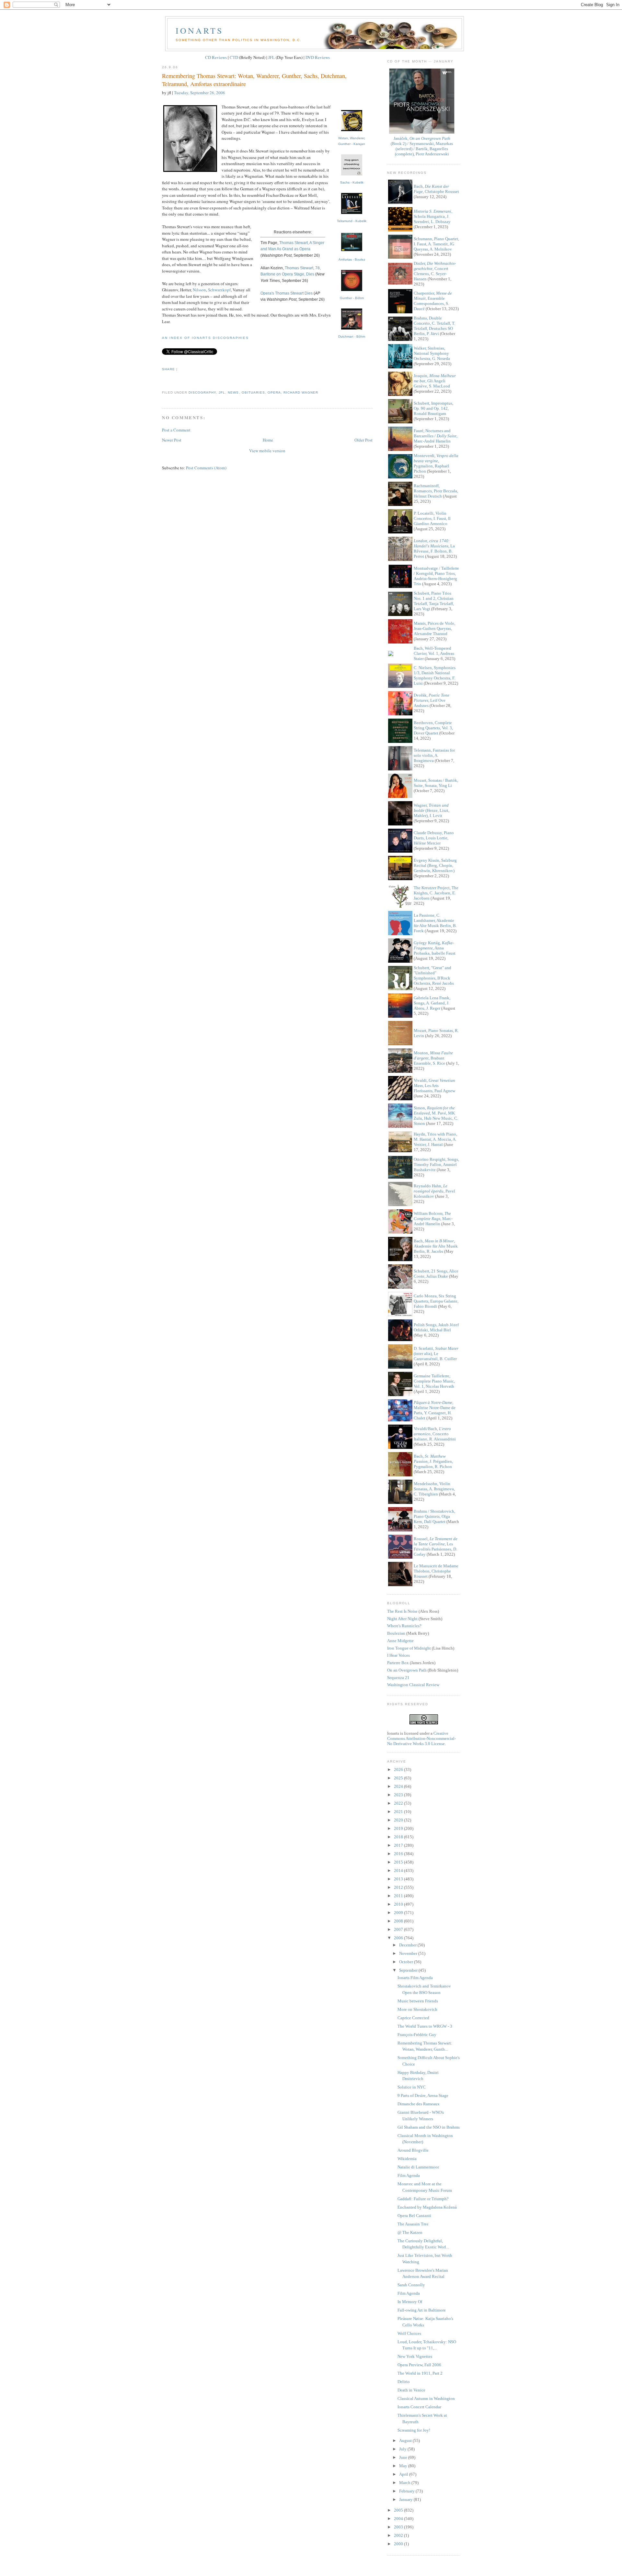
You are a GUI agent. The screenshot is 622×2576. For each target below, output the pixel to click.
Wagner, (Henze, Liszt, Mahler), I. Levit (432, 810)
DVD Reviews (318, 57)
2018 (399, 1837)
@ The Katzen (410, 2232)
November (409, 1953)
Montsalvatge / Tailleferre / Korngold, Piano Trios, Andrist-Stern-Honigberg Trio (436, 576)
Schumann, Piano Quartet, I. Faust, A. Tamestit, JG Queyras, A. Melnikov (436, 244)
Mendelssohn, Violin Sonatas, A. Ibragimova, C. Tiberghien (434, 1489)
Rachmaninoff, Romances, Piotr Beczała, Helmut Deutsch (436, 491)
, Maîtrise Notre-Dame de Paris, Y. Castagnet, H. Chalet (435, 1410)
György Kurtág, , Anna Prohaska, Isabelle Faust (435, 948)
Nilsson (199, 290)
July (403, 2449)
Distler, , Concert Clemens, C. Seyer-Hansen (435, 271)
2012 (399, 1887)
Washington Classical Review (413, 1685)
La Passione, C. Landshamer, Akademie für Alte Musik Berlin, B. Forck (435, 923)
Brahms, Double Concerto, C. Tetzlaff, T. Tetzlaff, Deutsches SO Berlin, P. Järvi (434, 326)
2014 (399, 1870)
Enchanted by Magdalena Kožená (427, 2207)
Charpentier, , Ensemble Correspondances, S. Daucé (433, 301)
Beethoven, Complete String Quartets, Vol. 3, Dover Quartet (433, 728)
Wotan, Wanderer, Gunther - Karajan (352, 141)
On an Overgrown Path (407, 1670)
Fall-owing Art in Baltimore (422, 2310)
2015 (399, 1862)
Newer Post (172, 440)
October (407, 1962)
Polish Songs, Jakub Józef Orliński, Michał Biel (436, 1327)
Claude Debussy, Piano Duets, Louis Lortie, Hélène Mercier (434, 838)
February (407, 2491)
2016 (399, 1854)
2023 (399, 1795)
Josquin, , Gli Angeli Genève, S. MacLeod (435, 381)
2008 (399, 1921)
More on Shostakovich (417, 2009)
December (408, 1945)
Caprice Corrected (413, 2018)
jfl (222, 392)
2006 (399, 1938)
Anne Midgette (400, 1641)
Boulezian (396, 1633)
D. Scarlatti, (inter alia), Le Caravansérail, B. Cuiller (436, 1354)
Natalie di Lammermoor (418, 2167)
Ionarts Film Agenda (415, 1978)
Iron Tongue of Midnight (409, 1648)
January (406, 2499)
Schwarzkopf (219, 290)
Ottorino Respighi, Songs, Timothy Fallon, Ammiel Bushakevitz (436, 1165)
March (405, 2483)
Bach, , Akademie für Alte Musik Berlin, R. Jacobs (436, 1246)
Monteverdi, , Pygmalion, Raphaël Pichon (436, 463)
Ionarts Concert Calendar (419, 2407)
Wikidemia (407, 2159)
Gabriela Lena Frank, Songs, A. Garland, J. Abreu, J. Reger (432, 1003)
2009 (399, 1913)
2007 (399, 1929)
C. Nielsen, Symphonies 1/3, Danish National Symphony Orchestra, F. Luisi (435, 675)
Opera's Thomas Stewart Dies (287, 293)
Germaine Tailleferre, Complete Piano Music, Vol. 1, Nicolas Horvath (434, 1381)
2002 (399, 2535)
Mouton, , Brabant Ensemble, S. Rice (433, 1058)
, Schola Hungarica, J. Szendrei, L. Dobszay (433, 216)
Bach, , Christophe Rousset (436, 189)
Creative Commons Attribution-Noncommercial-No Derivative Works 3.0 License (421, 1738)
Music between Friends (418, 2001)
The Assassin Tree (413, 2224)
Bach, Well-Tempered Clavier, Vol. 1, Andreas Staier (434, 653)
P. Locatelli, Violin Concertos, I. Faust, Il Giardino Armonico (432, 518)
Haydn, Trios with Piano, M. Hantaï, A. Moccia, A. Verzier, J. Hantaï (435, 1139)
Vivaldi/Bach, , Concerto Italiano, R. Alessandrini (435, 1434)
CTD (234, 57)
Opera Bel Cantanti (414, 2216)
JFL (271, 57)
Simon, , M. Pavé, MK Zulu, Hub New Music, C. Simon (436, 1116)
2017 (399, 1845)
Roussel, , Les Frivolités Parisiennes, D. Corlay (436, 1546)
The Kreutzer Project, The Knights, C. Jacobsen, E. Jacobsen (436, 893)
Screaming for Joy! (414, 2430)
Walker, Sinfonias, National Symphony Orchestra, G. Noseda (432, 353)
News (233, 392)
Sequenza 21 (398, 1678)
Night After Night (402, 1619)
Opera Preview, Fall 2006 (419, 2365)
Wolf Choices (409, 2333)
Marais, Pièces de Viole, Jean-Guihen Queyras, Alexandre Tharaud (434, 628)
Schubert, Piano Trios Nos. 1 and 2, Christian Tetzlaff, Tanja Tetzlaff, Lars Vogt (434, 601)
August (406, 2441)
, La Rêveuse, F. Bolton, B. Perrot (434, 549)
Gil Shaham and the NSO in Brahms (429, 2127)
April (404, 2474)
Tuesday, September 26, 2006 (200, 93)
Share (168, 369)
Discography (202, 392)
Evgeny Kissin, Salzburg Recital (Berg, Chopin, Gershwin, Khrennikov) (435, 865)
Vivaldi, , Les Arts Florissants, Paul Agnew (434, 1086)
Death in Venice (411, 2390)
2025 (399, 1778)
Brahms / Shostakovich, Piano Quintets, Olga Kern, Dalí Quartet (434, 1516)
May (404, 2466)
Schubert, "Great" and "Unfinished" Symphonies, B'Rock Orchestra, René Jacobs (434, 975)
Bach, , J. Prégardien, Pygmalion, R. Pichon (433, 1461)
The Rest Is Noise (402, 1611)
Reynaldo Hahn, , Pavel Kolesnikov (434, 1191)
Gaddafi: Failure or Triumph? (423, 2199)
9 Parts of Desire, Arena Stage (423, 2095)
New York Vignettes (415, 2356)
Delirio (404, 2382)
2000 (399, 2544)
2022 (399, 1803)
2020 (399, 1820)
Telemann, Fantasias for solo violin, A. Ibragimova (434, 755)
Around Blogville (413, 2150)
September (409, 1970)
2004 (399, 2519)
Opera (274, 392)
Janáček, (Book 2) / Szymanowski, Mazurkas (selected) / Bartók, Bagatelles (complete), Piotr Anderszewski (422, 146)
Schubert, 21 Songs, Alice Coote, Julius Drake (436, 1274)
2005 (399, 2510)
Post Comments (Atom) (206, 468)
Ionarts (199, 30)
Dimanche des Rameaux (419, 2104)
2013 (399, 1879)
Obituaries (253, 392)
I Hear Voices (398, 1655)
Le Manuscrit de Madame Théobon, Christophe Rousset (436, 1571)
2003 (399, 2527)
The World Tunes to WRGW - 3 (425, 2026)
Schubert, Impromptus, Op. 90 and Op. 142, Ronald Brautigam (433, 408)
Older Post (363, 440)
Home (268, 440)
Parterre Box (398, 1663)
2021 (399, 1812)
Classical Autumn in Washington (426, 2398)
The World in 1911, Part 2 (420, 2373)
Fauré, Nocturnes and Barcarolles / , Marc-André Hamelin (436, 436)
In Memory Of (410, 2302)
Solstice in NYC (412, 2087)
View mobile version (267, 451)
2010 (399, 1904)
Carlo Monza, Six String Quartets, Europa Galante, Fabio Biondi (436, 1301)
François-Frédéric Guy (417, 2035)
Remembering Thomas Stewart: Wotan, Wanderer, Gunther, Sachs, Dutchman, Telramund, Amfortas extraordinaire (254, 80)
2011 (399, 1896)
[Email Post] (163, 381)
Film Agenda (409, 2175)
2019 (399, 1828)
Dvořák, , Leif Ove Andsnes (432, 700)
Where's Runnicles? (404, 1626)
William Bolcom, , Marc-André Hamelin (433, 1219)
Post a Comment (176, 430)
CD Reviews (216, 57)
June (404, 2457)
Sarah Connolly (411, 2285)
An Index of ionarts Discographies (205, 338)
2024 (399, 1786)
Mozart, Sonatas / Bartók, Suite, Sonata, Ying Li (436, 783)
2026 (399, 1770)
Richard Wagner (301, 392)
